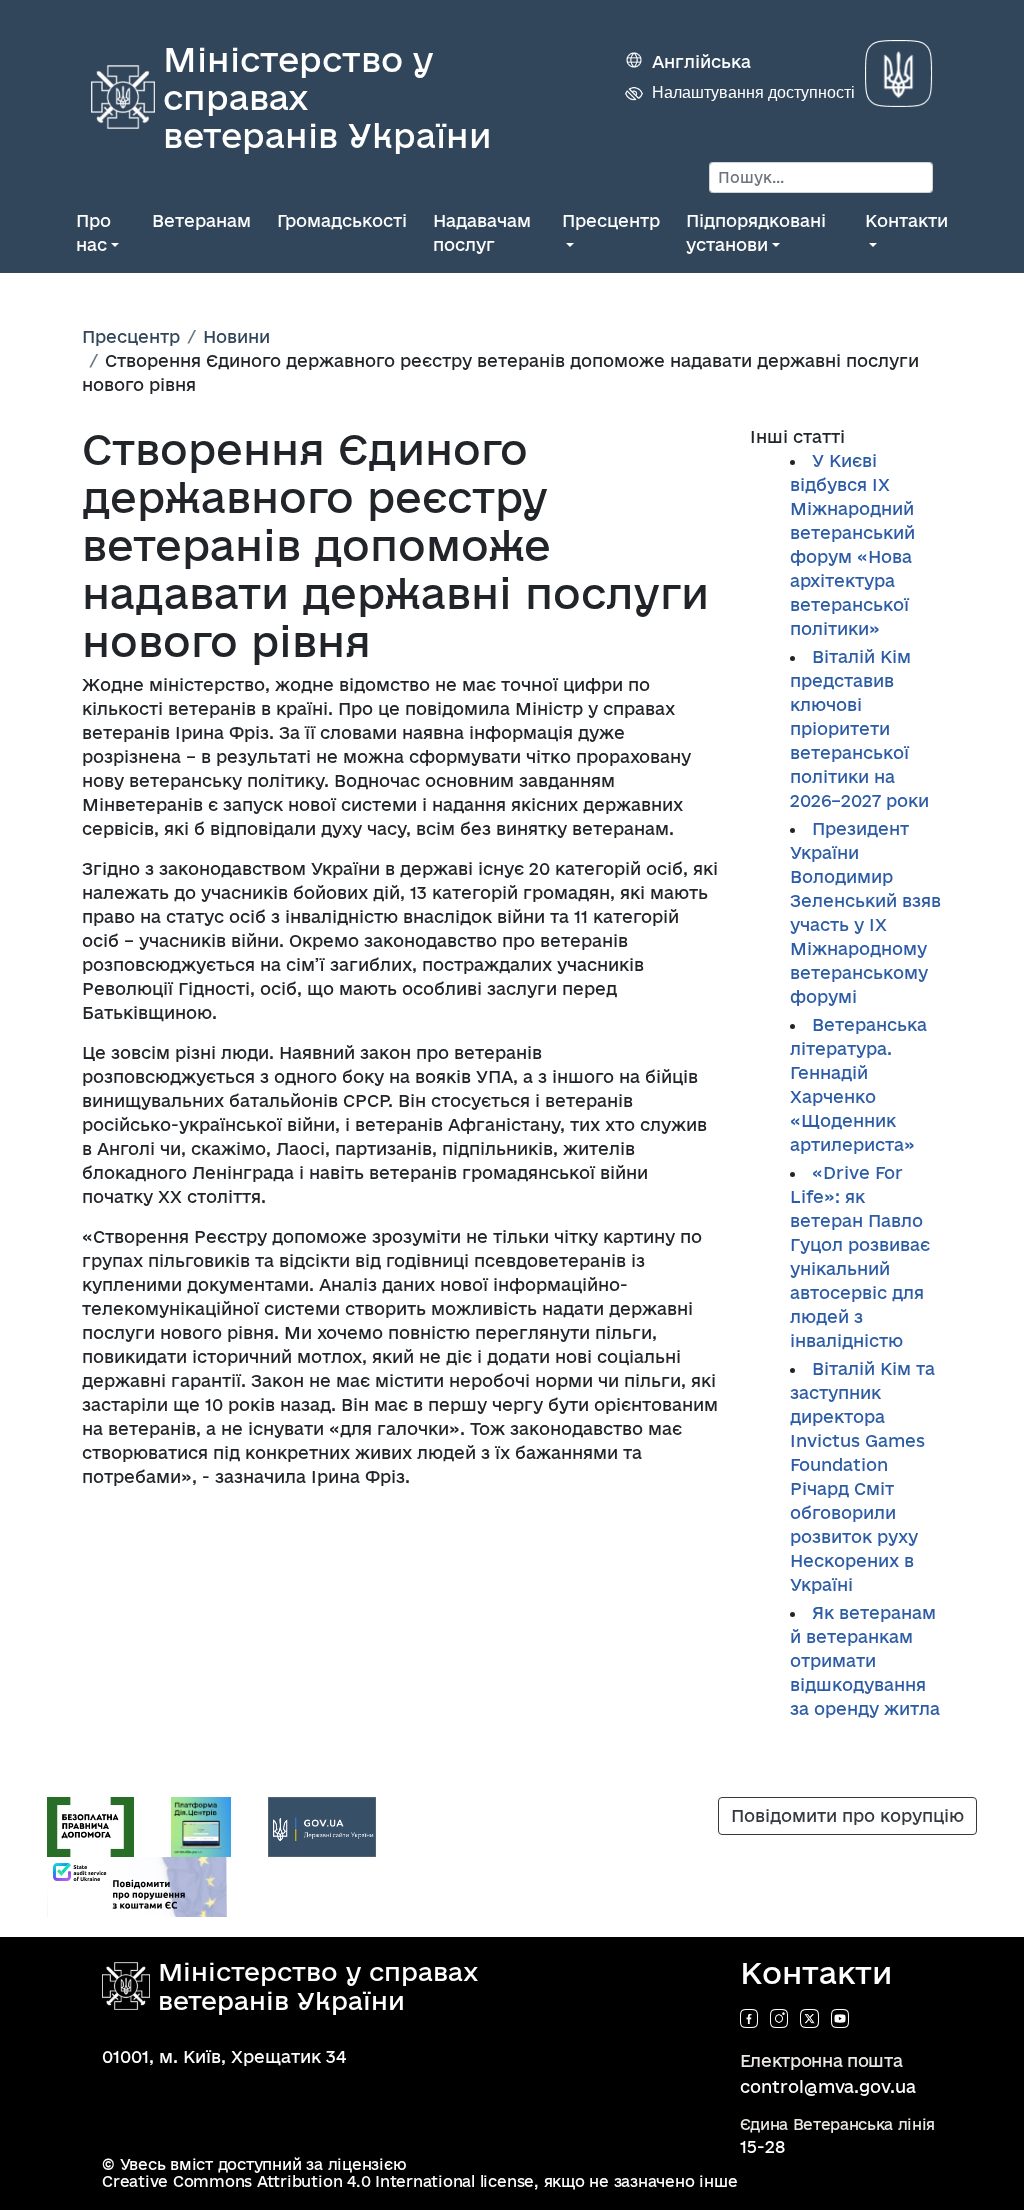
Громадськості (342, 220)
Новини (236, 336)
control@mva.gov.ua (828, 2086)
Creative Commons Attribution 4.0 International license (318, 2181)
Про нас (93, 232)
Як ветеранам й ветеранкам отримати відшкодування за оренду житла (865, 1660)
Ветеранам (201, 220)
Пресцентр (611, 220)
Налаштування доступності (753, 92)
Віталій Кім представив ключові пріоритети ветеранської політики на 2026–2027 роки (859, 728)
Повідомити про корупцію (847, 1815)
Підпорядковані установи (756, 232)
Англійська (701, 61)
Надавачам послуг (482, 232)
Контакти (906, 220)
